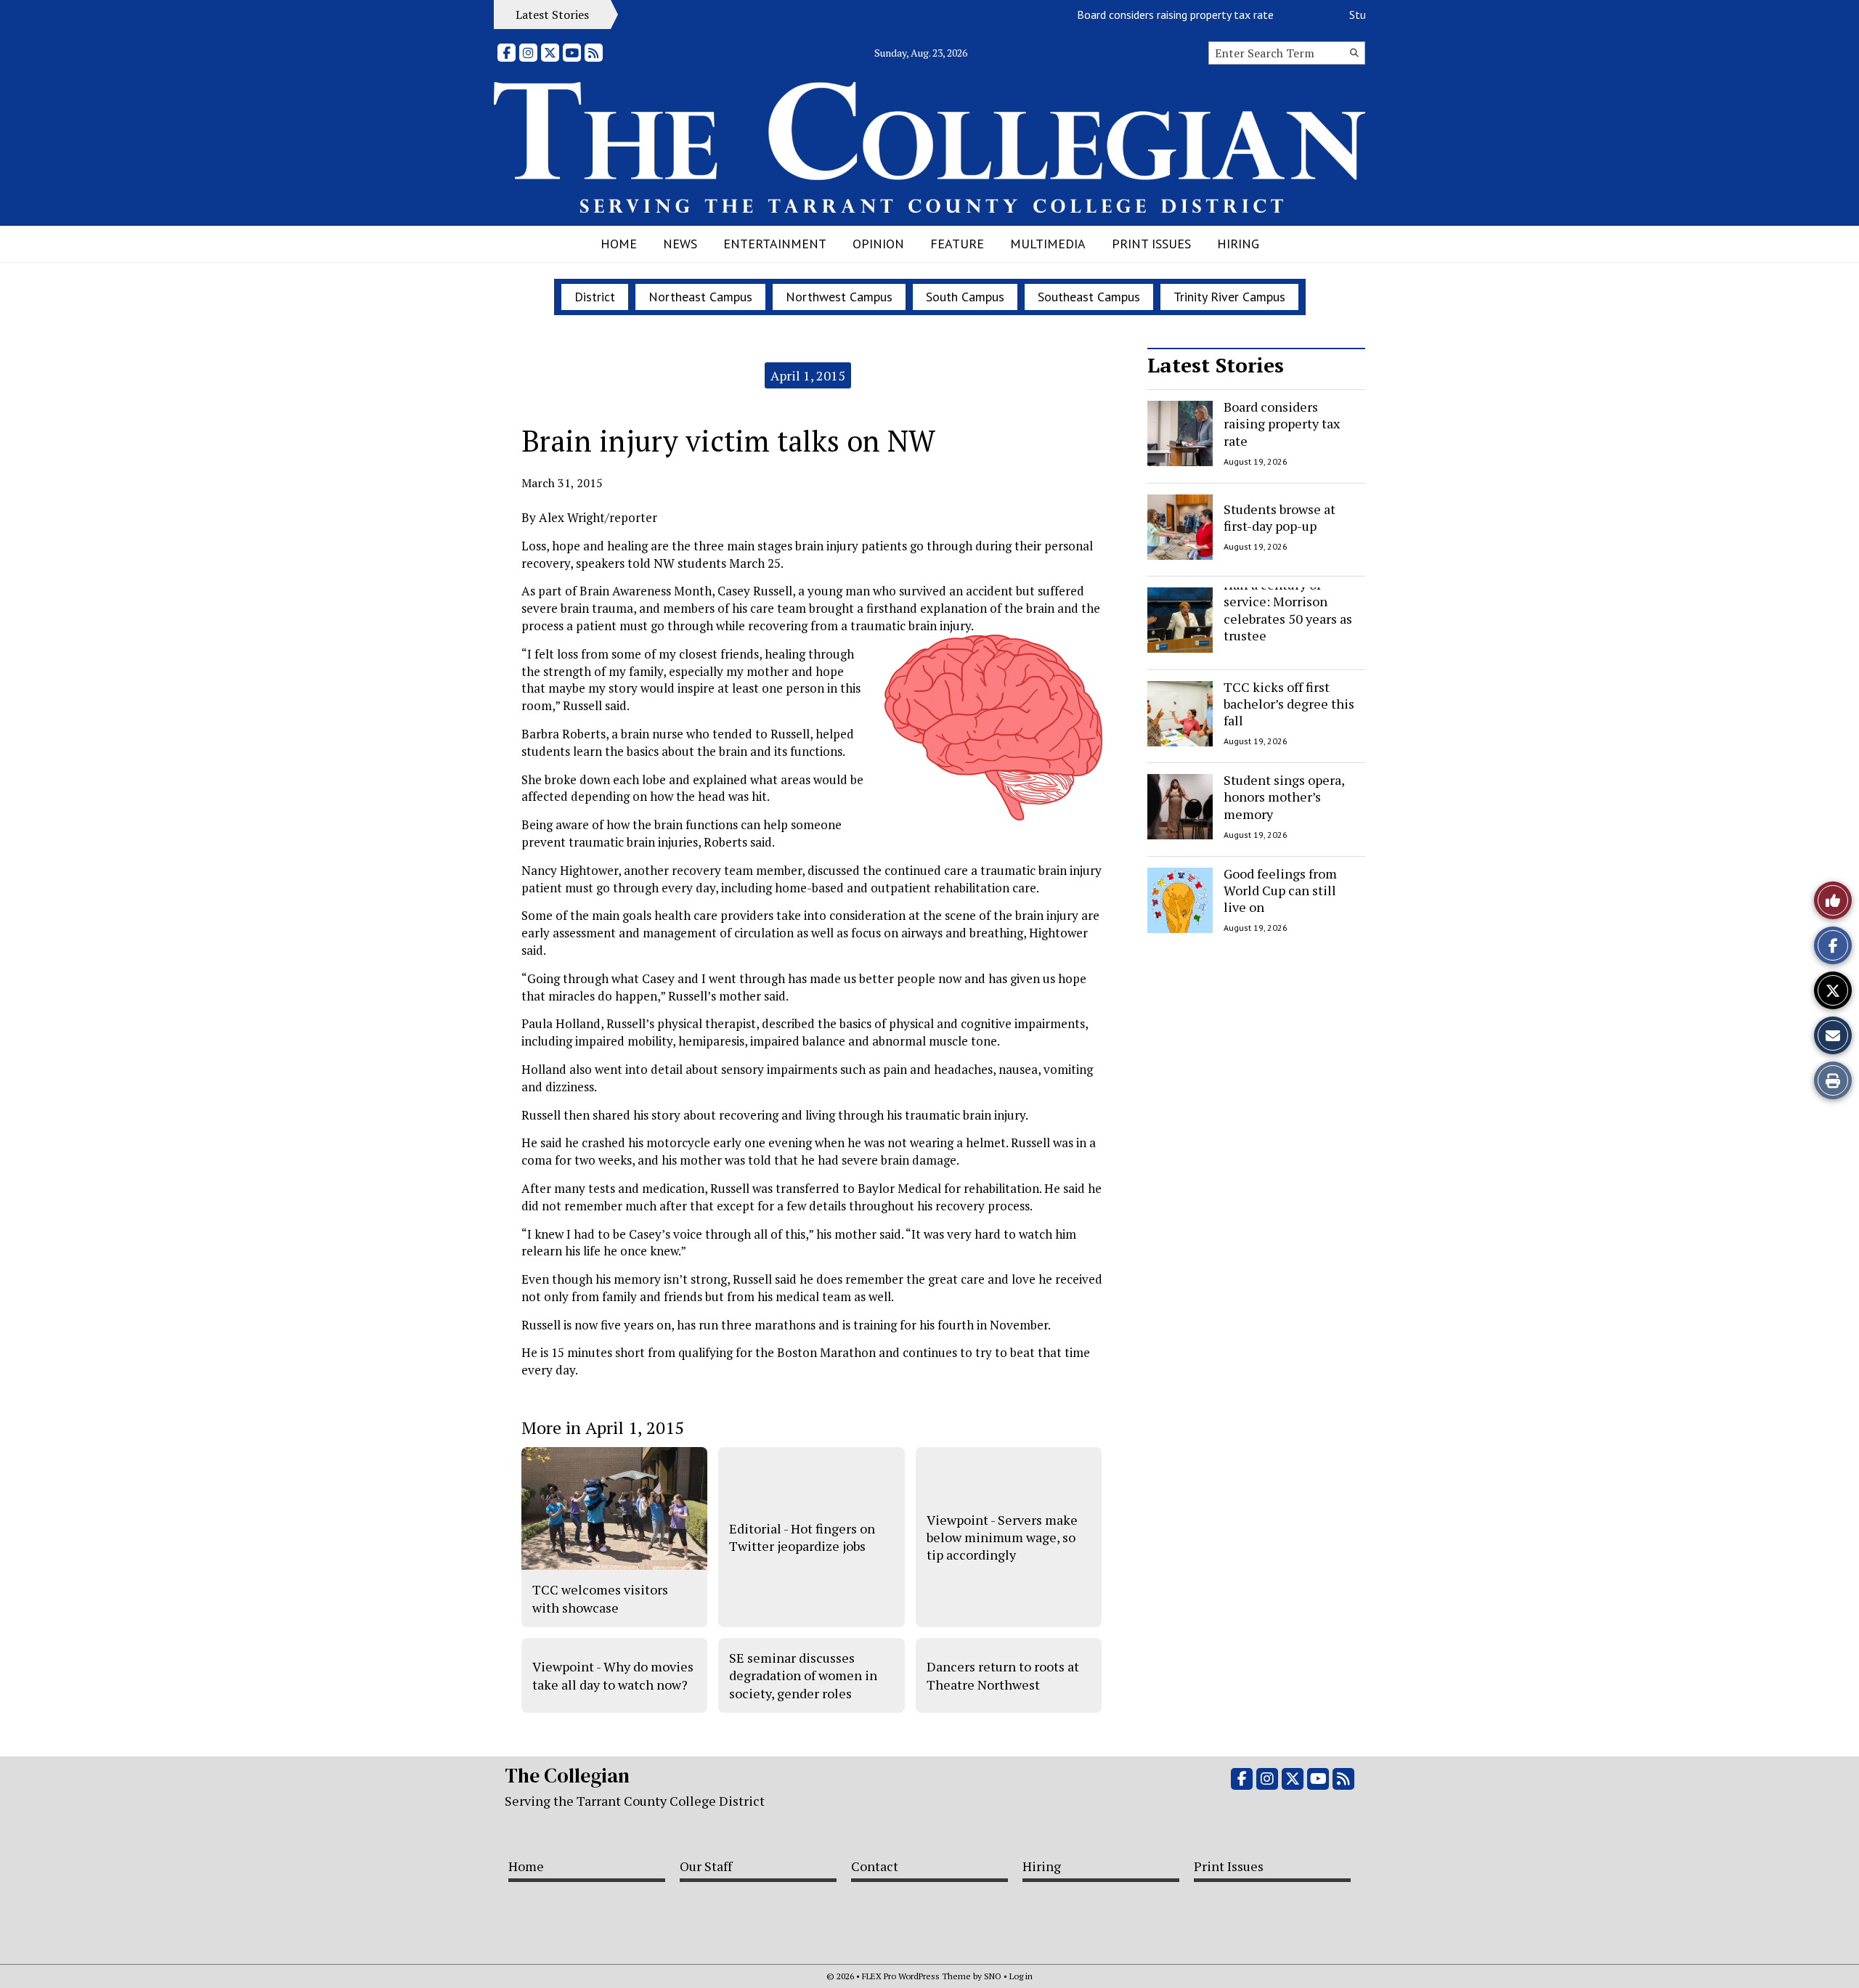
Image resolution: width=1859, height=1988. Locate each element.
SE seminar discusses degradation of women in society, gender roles (803, 1675)
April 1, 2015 (808, 375)
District (595, 297)
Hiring (1238, 244)
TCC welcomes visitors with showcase (600, 1598)
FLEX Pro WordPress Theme (916, 1976)
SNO (993, 1976)
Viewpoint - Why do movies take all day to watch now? (613, 1675)
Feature (957, 244)
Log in (1021, 1976)
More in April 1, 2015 (603, 1427)
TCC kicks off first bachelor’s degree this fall (1289, 704)
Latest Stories (1216, 365)
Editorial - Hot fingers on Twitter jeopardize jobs (802, 1537)
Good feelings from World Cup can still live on (1280, 891)
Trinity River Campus (1229, 297)
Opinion (878, 244)
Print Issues (1151, 244)
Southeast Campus (1089, 297)
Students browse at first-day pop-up (1280, 517)
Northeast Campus (700, 297)
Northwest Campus (839, 297)
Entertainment (775, 244)
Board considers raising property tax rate (1144, 15)
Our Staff (706, 1866)
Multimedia (1048, 244)
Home (619, 244)
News (680, 244)
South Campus (965, 297)
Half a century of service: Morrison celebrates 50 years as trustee (1288, 610)
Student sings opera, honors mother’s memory (1284, 797)
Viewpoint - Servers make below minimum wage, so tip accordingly (1002, 1537)
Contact (875, 1866)
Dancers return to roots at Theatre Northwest (1003, 1675)
